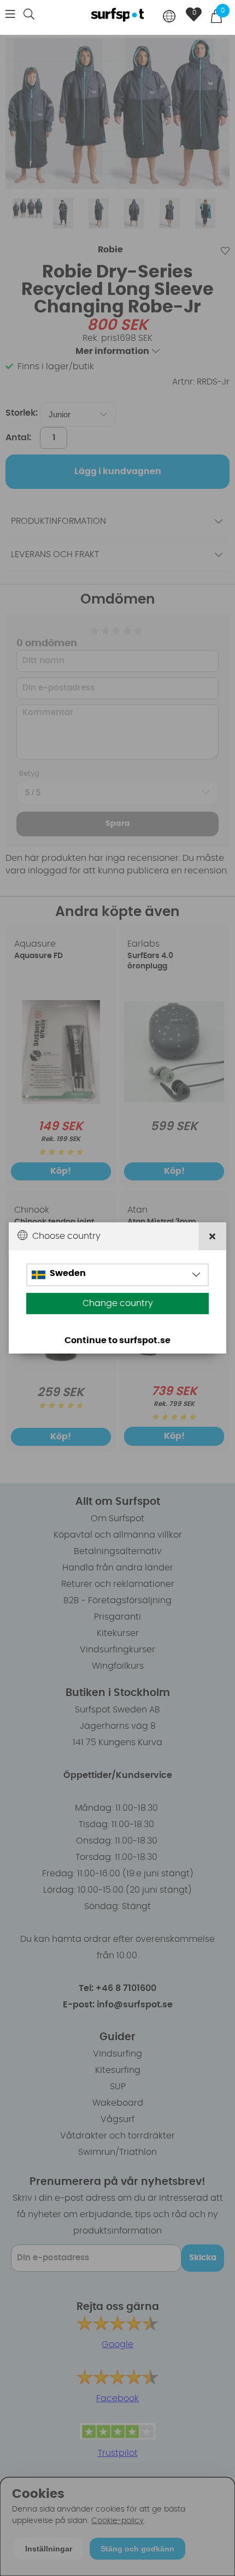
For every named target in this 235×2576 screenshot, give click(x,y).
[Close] (212, 1236)
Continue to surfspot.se (117, 1340)
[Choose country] (169, 17)
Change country (118, 1303)
